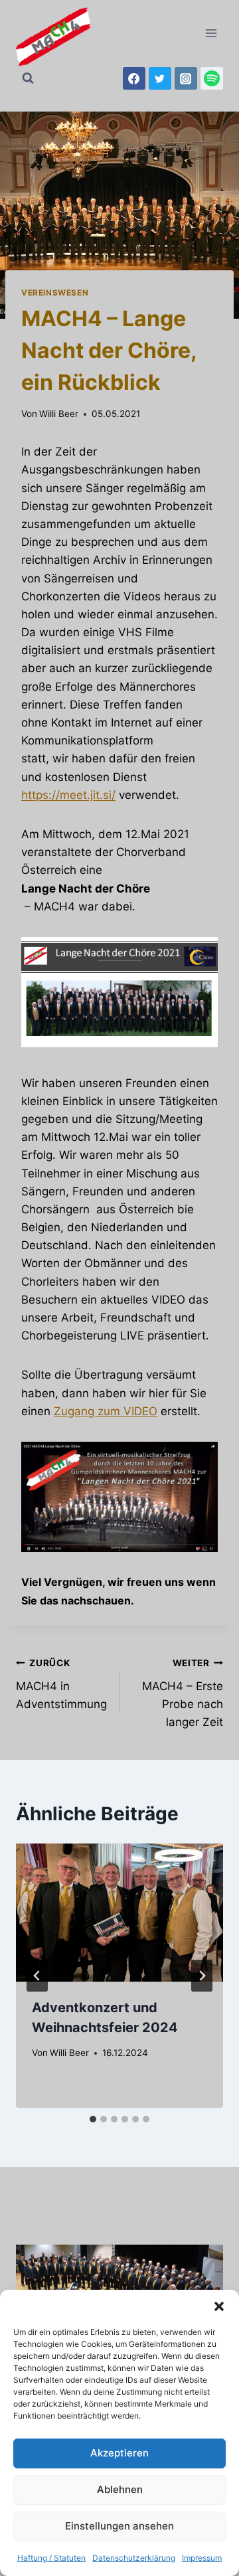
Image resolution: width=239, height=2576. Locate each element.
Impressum (202, 2558)
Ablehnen (120, 2489)
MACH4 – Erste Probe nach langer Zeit (183, 1693)
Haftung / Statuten (51, 2558)
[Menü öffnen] (211, 33)
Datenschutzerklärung (134, 2558)
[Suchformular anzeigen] (28, 78)
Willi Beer (59, 414)
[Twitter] (160, 78)
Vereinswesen (55, 293)
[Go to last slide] (37, 1976)
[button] (219, 2306)
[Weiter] (202, 1976)
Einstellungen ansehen (119, 2526)
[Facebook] (134, 78)
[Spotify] (212, 78)
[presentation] (119, 1913)
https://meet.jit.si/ (68, 795)
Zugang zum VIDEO (106, 1411)
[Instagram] (186, 78)
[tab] (93, 2119)
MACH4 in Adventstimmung (61, 1684)
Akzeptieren (119, 2453)
